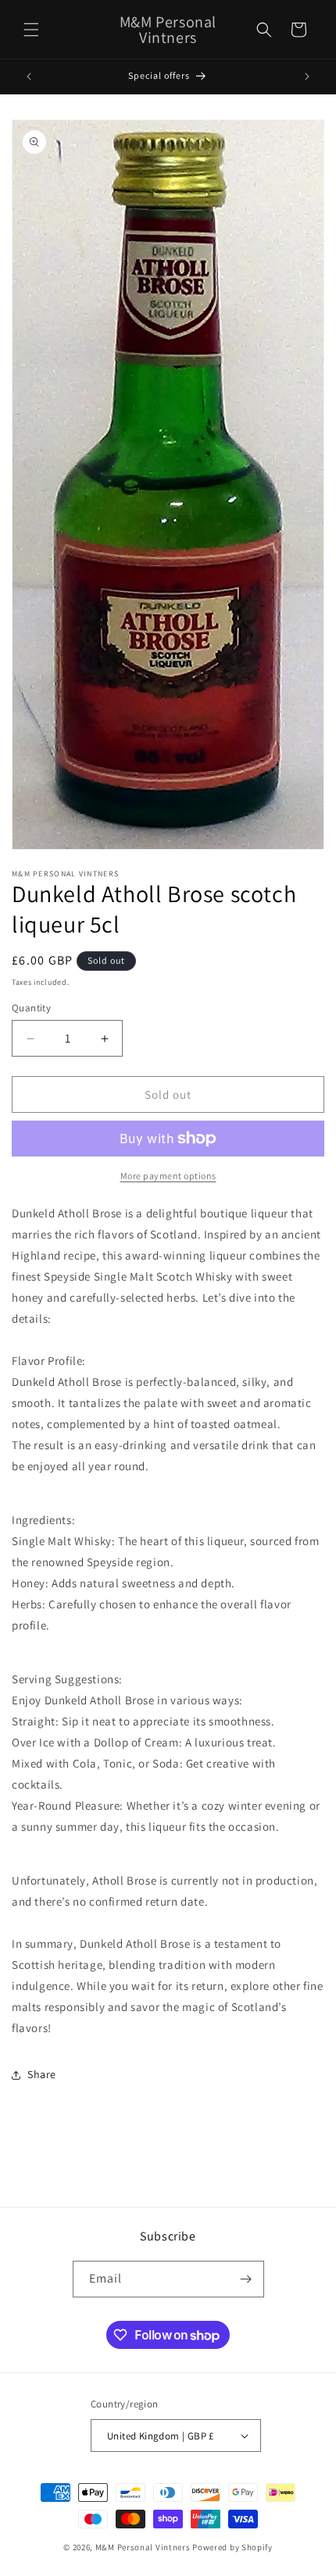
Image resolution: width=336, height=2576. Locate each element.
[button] (31, 30)
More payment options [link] (168, 1176)
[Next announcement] (307, 76)
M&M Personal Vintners (143, 2547)
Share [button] (42, 2074)
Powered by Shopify (232, 2547)
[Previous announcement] (29, 76)
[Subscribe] (246, 2279)
